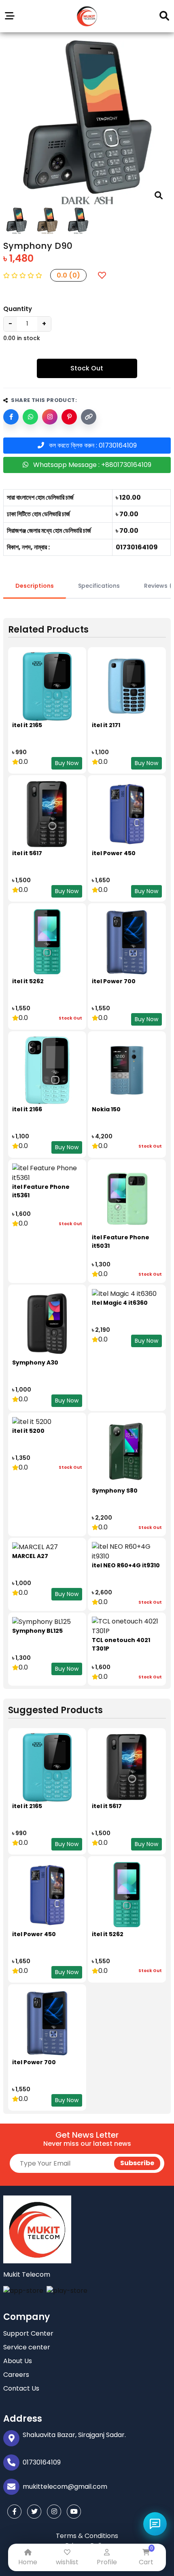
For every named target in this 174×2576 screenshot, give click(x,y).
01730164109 (42, 2462)
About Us (18, 2361)
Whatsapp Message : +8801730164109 (90, 465)
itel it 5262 (28, 981)
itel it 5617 (27, 853)
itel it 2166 (27, 1109)
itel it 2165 (27, 725)
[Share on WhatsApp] (30, 417)
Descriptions (35, 586)
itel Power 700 (114, 981)
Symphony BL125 (37, 1631)
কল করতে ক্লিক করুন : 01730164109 (90, 445)
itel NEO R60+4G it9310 (126, 1565)
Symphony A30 (35, 1363)
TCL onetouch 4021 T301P (121, 1644)
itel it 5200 (28, 1431)
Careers (16, 2375)
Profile (107, 2562)
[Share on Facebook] (11, 417)
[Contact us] (155, 2524)
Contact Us (21, 2388)
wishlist (67, 2562)
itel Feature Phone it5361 (41, 1191)
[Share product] (50, 417)
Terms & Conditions (87, 2536)
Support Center (28, 2333)
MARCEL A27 (30, 1556)
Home (28, 2562)
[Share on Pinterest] (69, 417)
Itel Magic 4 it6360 (120, 1303)
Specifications (99, 586)
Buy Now (67, 763)
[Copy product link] (89, 417)
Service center (27, 2347)
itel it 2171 (106, 725)
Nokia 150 (106, 1109)
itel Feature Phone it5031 (121, 1242)
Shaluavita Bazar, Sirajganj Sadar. (74, 2435)
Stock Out (87, 368)
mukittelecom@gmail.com (65, 2487)
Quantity (18, 309)
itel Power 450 (114, 853)
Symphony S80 (115, 1491)
